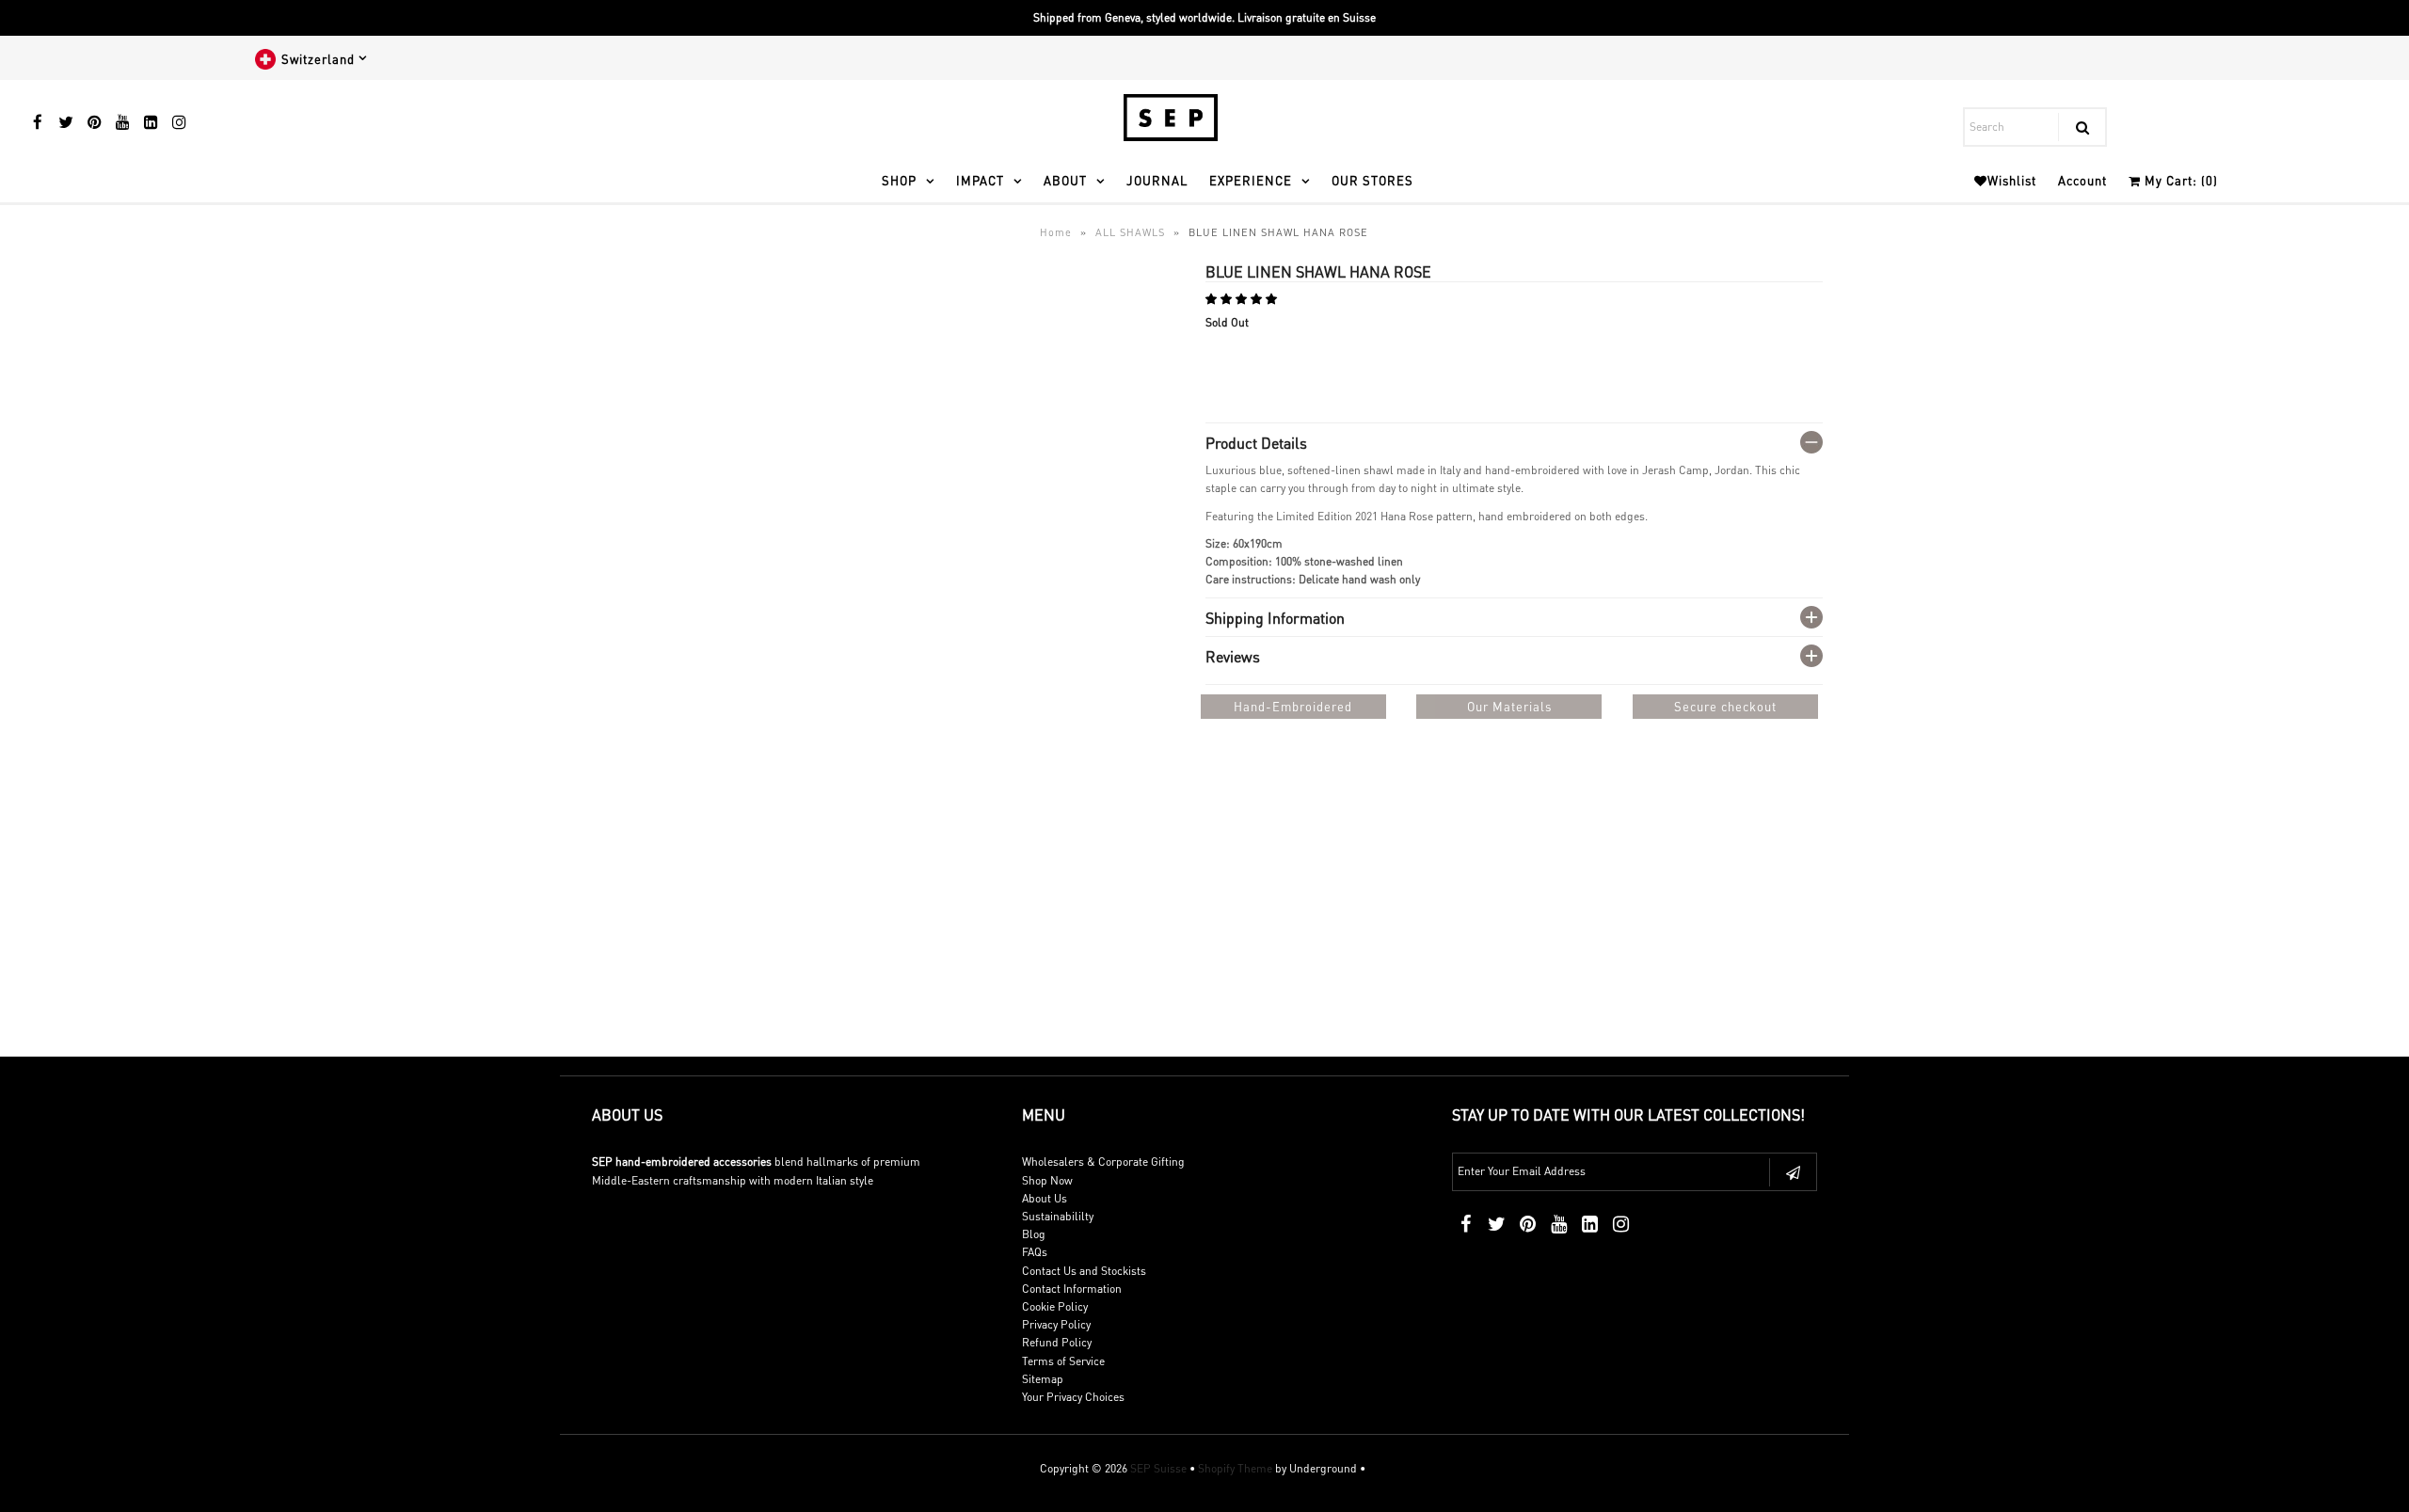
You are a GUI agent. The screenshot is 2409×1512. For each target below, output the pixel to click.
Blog (1034, 1234)
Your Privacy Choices (1073, 1397)
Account (2082, 180)
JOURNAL (1157, 180)
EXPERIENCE (1251, 180)
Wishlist (2012, 180)
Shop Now (1047, 1180)
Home (1056, 232)
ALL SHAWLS (1130, 232)
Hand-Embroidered (1293, 706)
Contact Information (1072, 1289)
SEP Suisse (1158, 1468)
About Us (1045, 1198)
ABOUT (1065, 180)
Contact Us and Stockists (1084, 1271)
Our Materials (1509, 706)
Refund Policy (1057, 1342)
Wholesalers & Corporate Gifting (1103, 1162)
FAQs (1035, 1252)
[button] (1243, 299)
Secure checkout (1725, 706)
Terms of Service (1063, 1361)
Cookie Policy (1055, 1306)
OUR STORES (1372, 180)
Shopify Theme (1235, 1468)
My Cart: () (2179, 180)
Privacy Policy (1056, 1324)
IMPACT (980, 180)
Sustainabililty (1058, 1216)
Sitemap (1043, 1379)
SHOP (899, 180)
